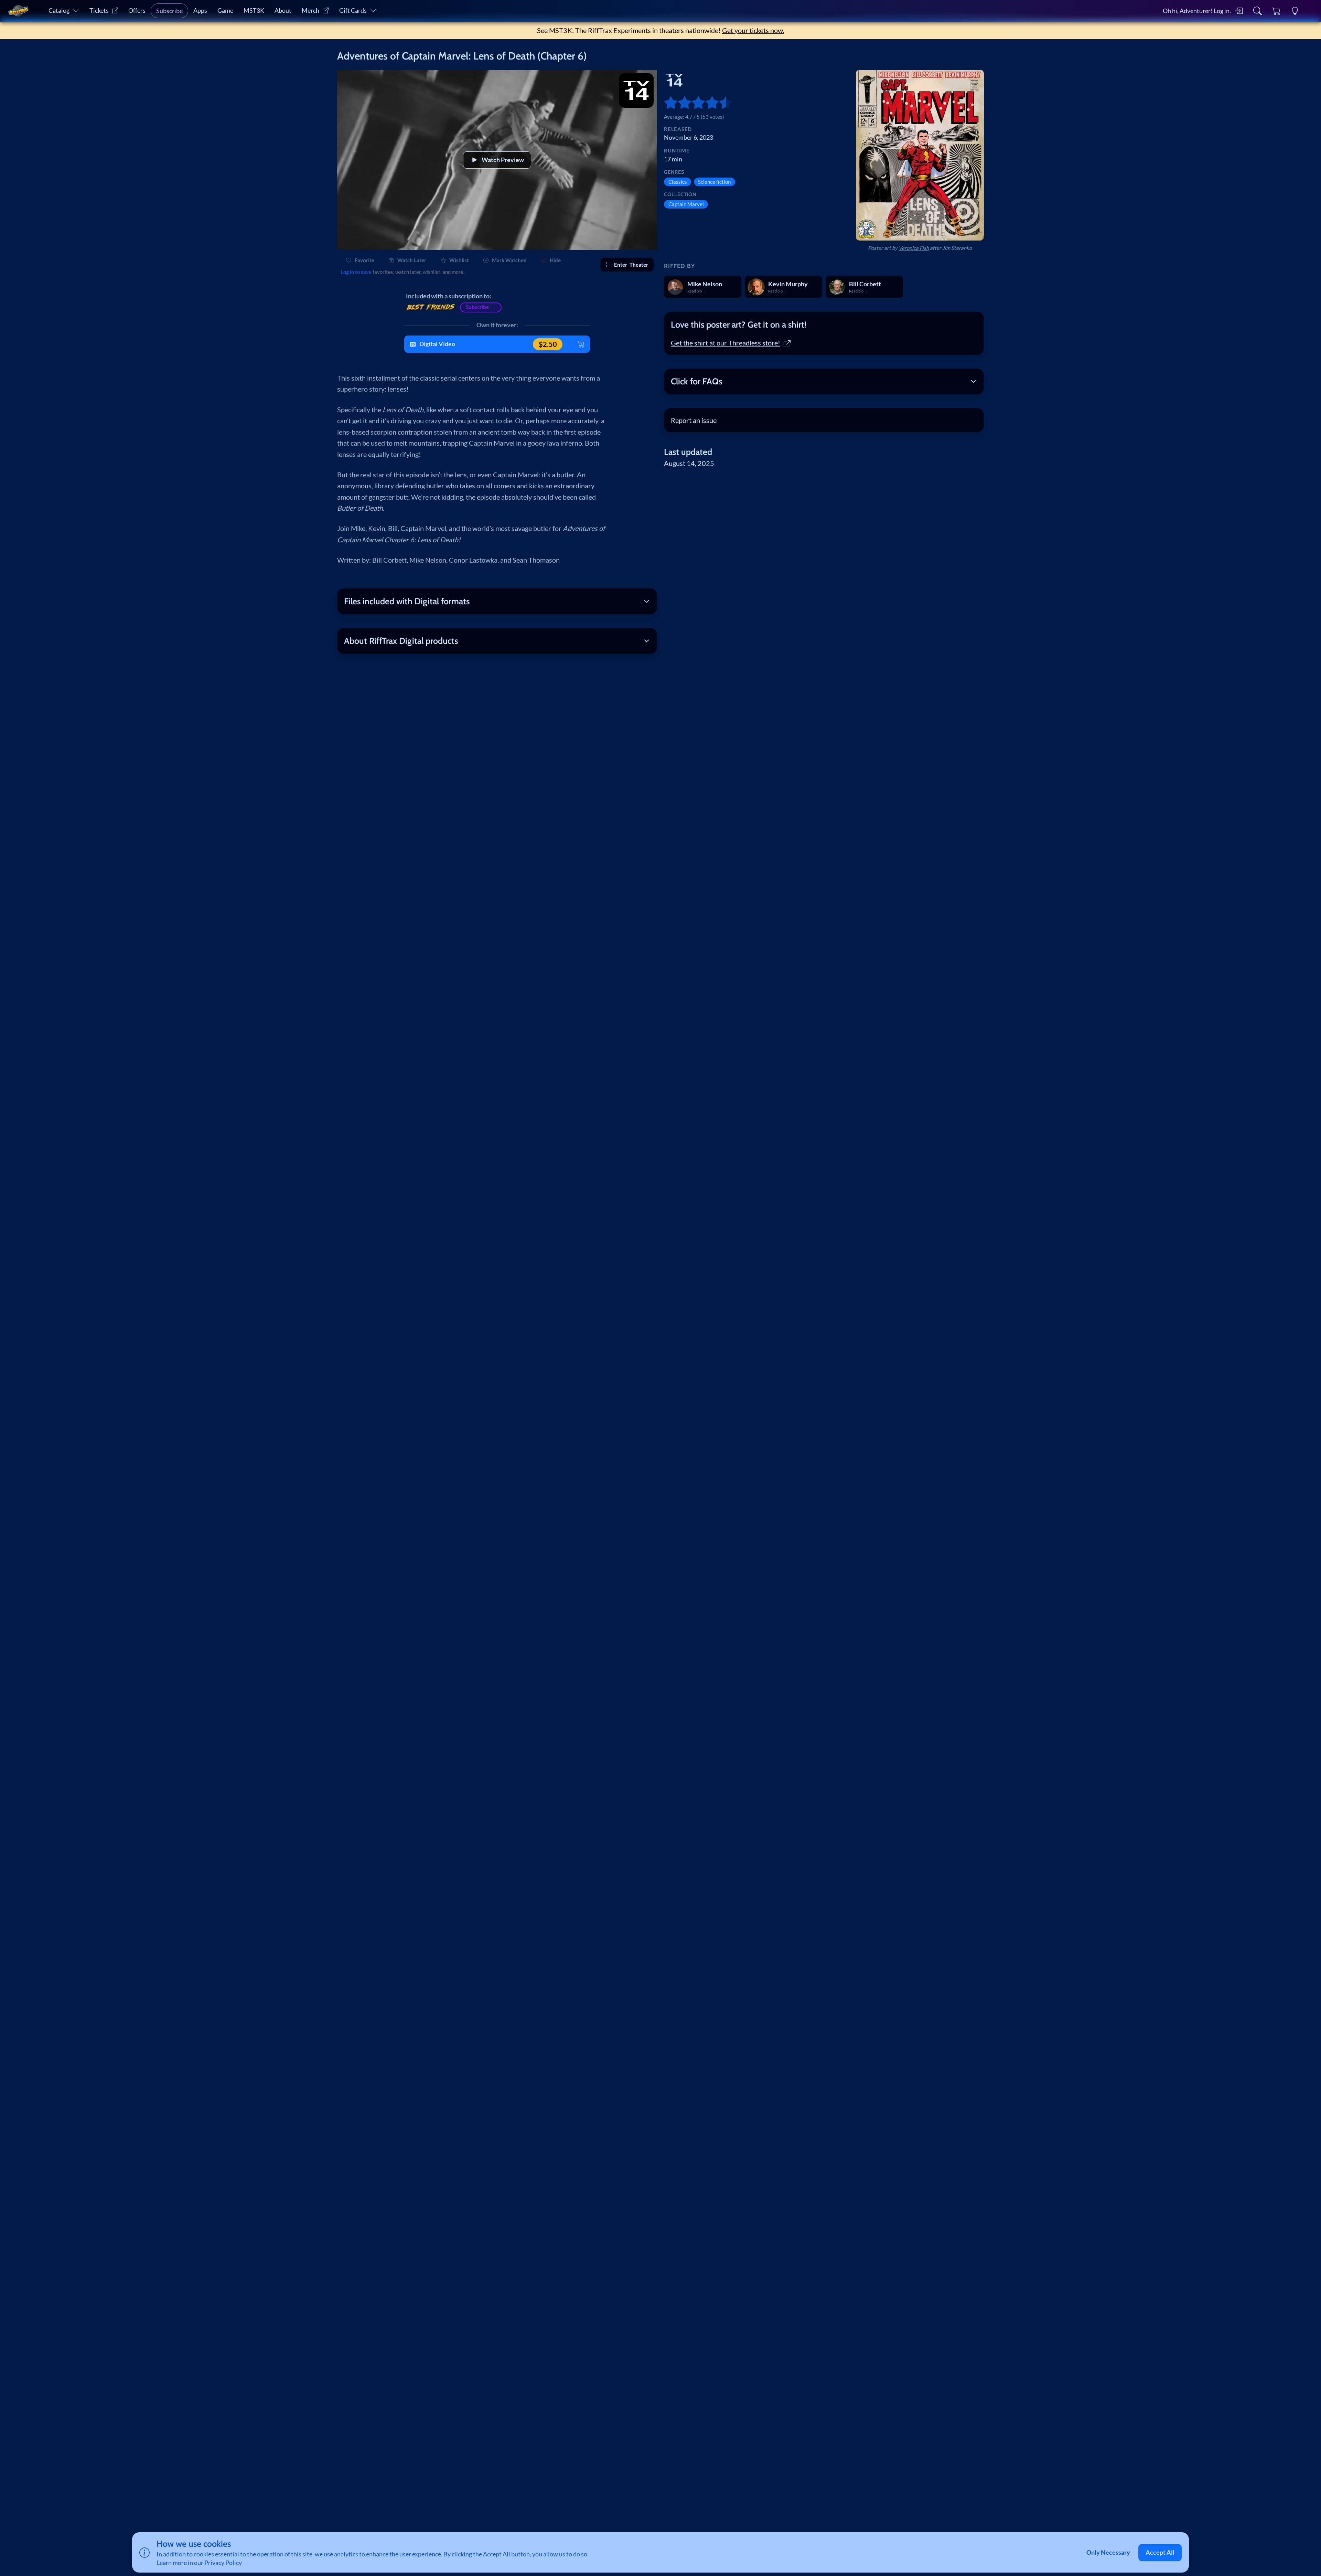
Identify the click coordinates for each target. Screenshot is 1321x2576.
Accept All (1160, 2552)
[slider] (667, 103)
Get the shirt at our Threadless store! (726, 343)
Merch (310, 10)
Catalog (59, 10)
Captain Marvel (686, 204)
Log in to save (356, 272)
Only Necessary (1108, 2552)
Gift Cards (353, 10)
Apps (200, 10)
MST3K (254, 10)
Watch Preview (503, 160)
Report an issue (694, 420)
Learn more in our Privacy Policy (199, 2563)
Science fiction (714, 182)
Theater (631, 265)
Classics (678, 182)
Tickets (99, 10)
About (283, 10)
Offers (137, 10)
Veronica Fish (914, 248)
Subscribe (169, 11)
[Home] (18, 11)
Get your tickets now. (753, 30)
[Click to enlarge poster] (920, 155)
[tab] (824, 325)
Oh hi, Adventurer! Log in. (1197, 11)
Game (225, 10)
